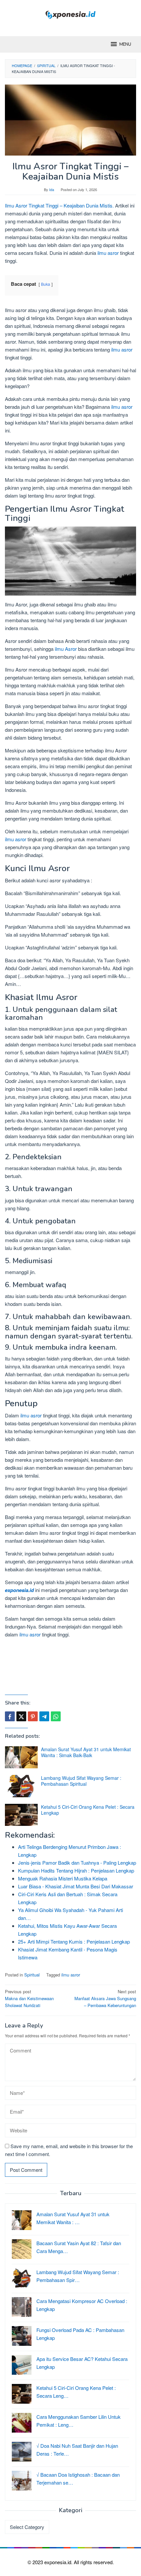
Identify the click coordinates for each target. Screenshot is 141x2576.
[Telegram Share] (44, 1716)
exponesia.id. (59, 2562)
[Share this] (10, 1716)
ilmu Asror (66, 649)
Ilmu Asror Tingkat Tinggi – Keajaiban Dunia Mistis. (59, 205)
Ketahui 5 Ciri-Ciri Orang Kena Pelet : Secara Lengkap (88, 1810)
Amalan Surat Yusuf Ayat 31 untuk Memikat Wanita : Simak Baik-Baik (86, 1752)
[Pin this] (33, 1716)
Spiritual (32, 1975)
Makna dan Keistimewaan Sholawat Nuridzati (29, 1998)
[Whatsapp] (56, 1716)
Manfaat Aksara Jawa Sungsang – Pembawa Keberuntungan (105, 1998)
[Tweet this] (21, 1716)
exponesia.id (19, 1590)
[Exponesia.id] (71, 14)
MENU (125, 44)
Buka (46, 284)
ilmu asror (108, 253)
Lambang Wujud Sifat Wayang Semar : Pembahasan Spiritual (81, 1781)
